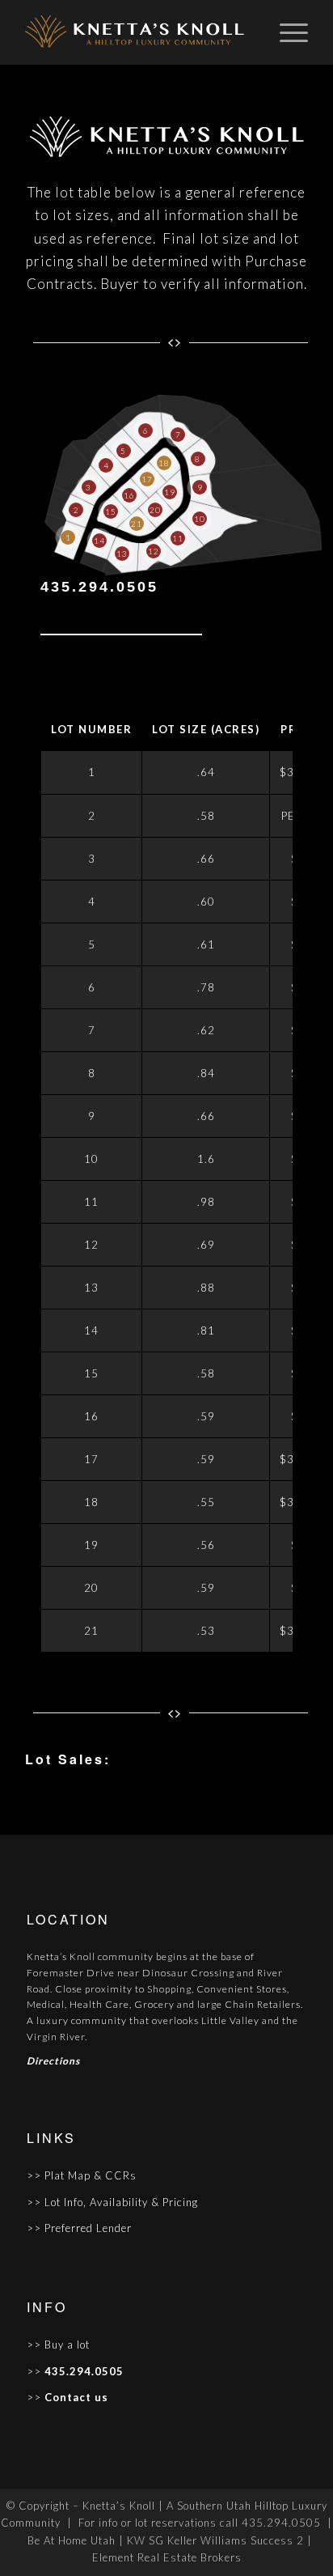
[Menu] (286, 32)
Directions (55, 2061)
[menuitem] (286, 32)
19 (170, 492)
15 (111, 511)
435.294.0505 (99, 587)
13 (122, 554)
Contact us (75, 2397)
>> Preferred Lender (79, 2228)
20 (155, 510)
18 (164, 463)
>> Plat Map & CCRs (82, 2175)
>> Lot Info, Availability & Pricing (112, 2202)
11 (178, 538)
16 (129, 495)
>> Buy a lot (58, 2345)
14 (99, 541)
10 (200, 519)
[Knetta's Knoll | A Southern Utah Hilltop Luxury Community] (138, 32)
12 (154, 551)
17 (147, 479)
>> (34, 2371)
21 (137, 524)
